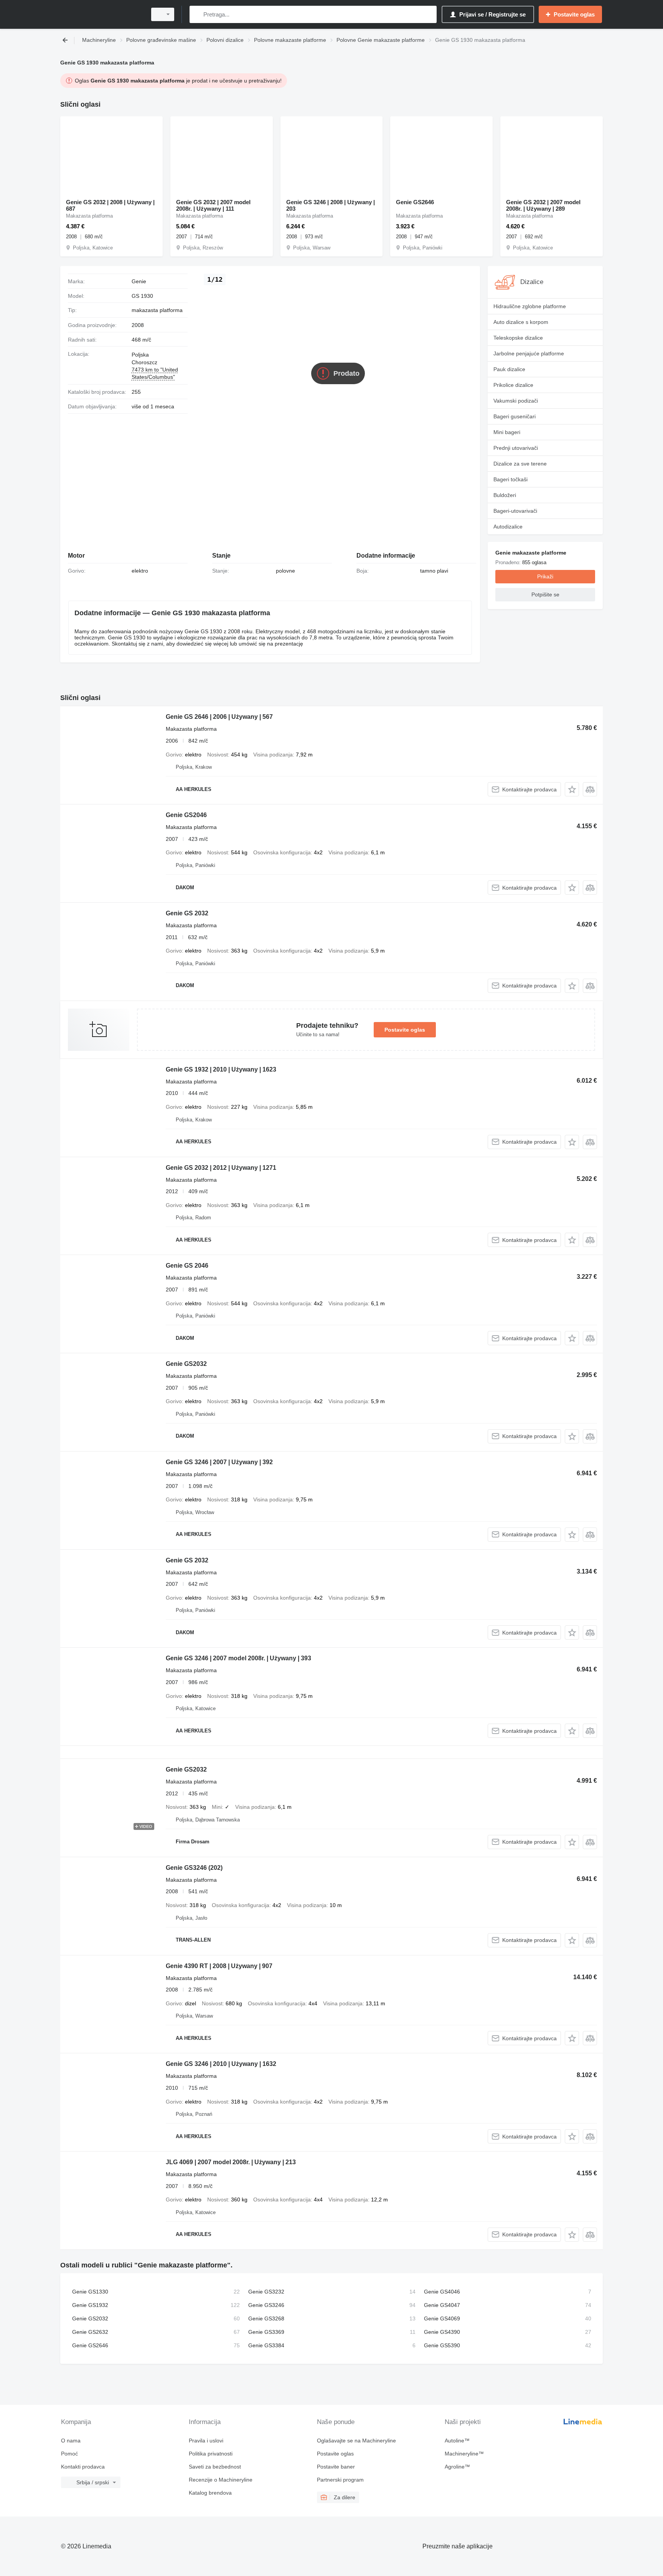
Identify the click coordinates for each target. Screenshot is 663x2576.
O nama (71, 2441)
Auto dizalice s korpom (521, 322)
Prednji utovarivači (516, 448)
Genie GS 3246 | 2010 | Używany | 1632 (221, 2064)
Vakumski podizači (516, 401)
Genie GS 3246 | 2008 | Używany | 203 (331, 205)
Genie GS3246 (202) (194, 1868)
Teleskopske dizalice (518, 338)
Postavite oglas (405, 1030)
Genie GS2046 (186, 815)
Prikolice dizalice (513, 385)
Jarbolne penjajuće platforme (529, 353)
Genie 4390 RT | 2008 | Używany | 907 (219, 1966)
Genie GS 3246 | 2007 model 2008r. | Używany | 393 (238, 1658)
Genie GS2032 (186, 1364)
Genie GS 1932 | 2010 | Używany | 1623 (221, 1069)
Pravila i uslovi (206, 2441)
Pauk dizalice (509, 369)
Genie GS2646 (415, 202)
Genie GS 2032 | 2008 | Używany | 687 (110, 205)
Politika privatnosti (211, 2454)
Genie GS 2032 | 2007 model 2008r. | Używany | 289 (543, 205)
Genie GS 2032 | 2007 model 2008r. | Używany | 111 (213, 205)
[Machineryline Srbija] (101, 14)
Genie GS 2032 (187, 913)
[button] (572, 789)
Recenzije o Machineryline (221, 2480)
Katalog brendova (210, 2493)
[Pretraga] (197, 14)
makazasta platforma (157, 310)
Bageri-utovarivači (515, 511)
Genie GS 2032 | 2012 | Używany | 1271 (221, 1168)
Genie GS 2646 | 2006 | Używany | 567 (219, 717)
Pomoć (69, 2454)
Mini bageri (507, 432)
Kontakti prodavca (83, 2467)
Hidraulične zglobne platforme (530, 306)
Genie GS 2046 (187, 1266)
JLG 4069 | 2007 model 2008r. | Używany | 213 (231, 2162)
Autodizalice (508, 527)
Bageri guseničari (515, 416)
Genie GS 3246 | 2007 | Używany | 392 (219, 1462)
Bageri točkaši (510, 479)
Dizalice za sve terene (520, 464)
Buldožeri (505, 495)
